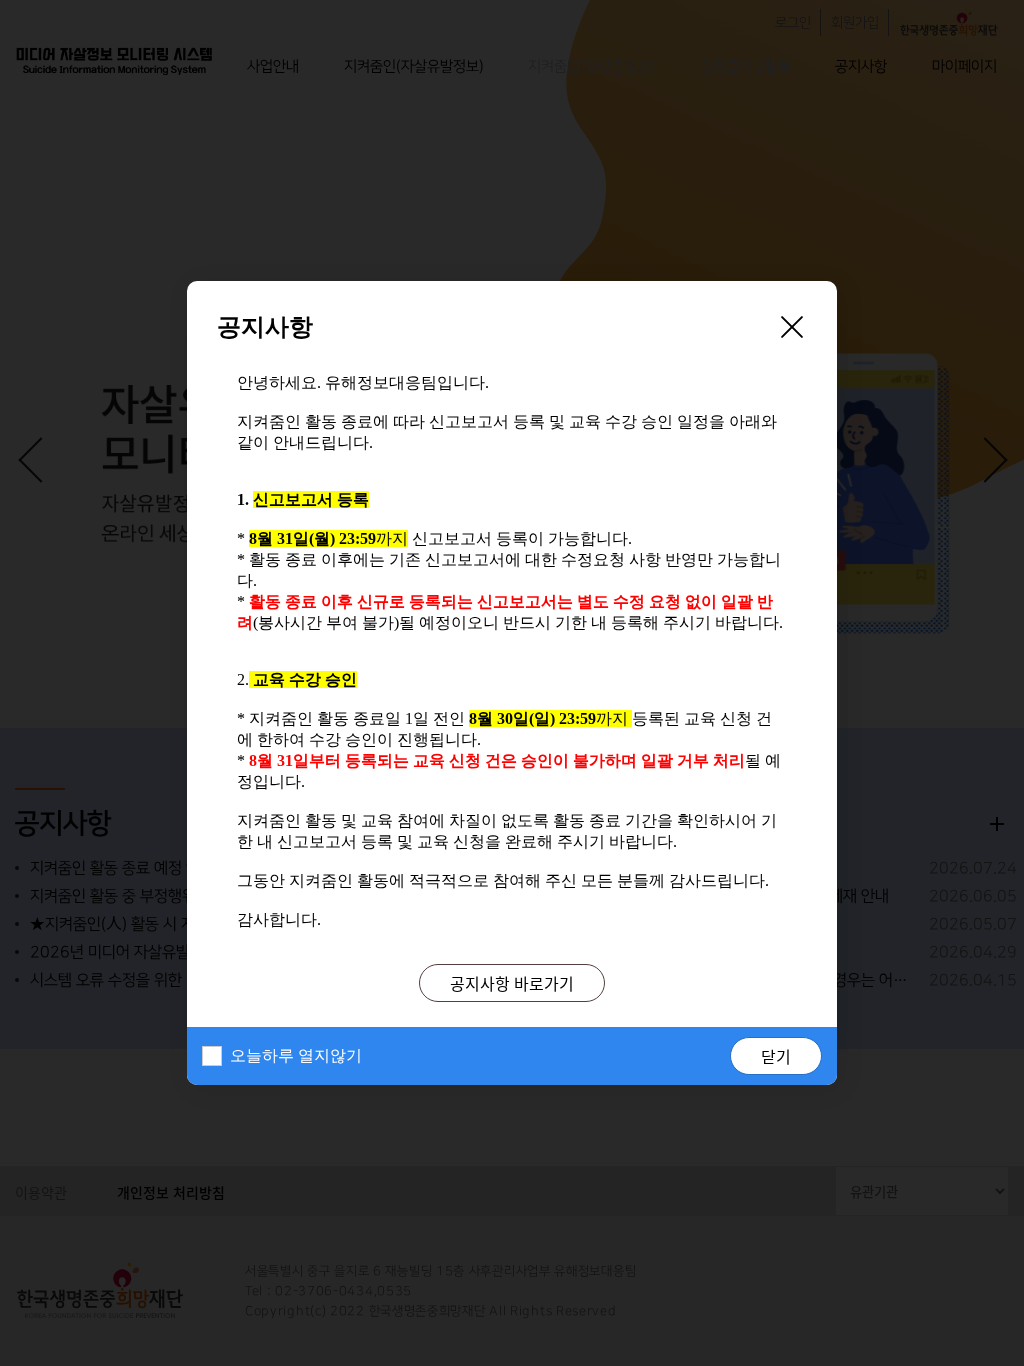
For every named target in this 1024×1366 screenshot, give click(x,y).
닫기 (776, 1056)
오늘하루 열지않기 (296, 1055)
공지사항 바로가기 (512, 983)
